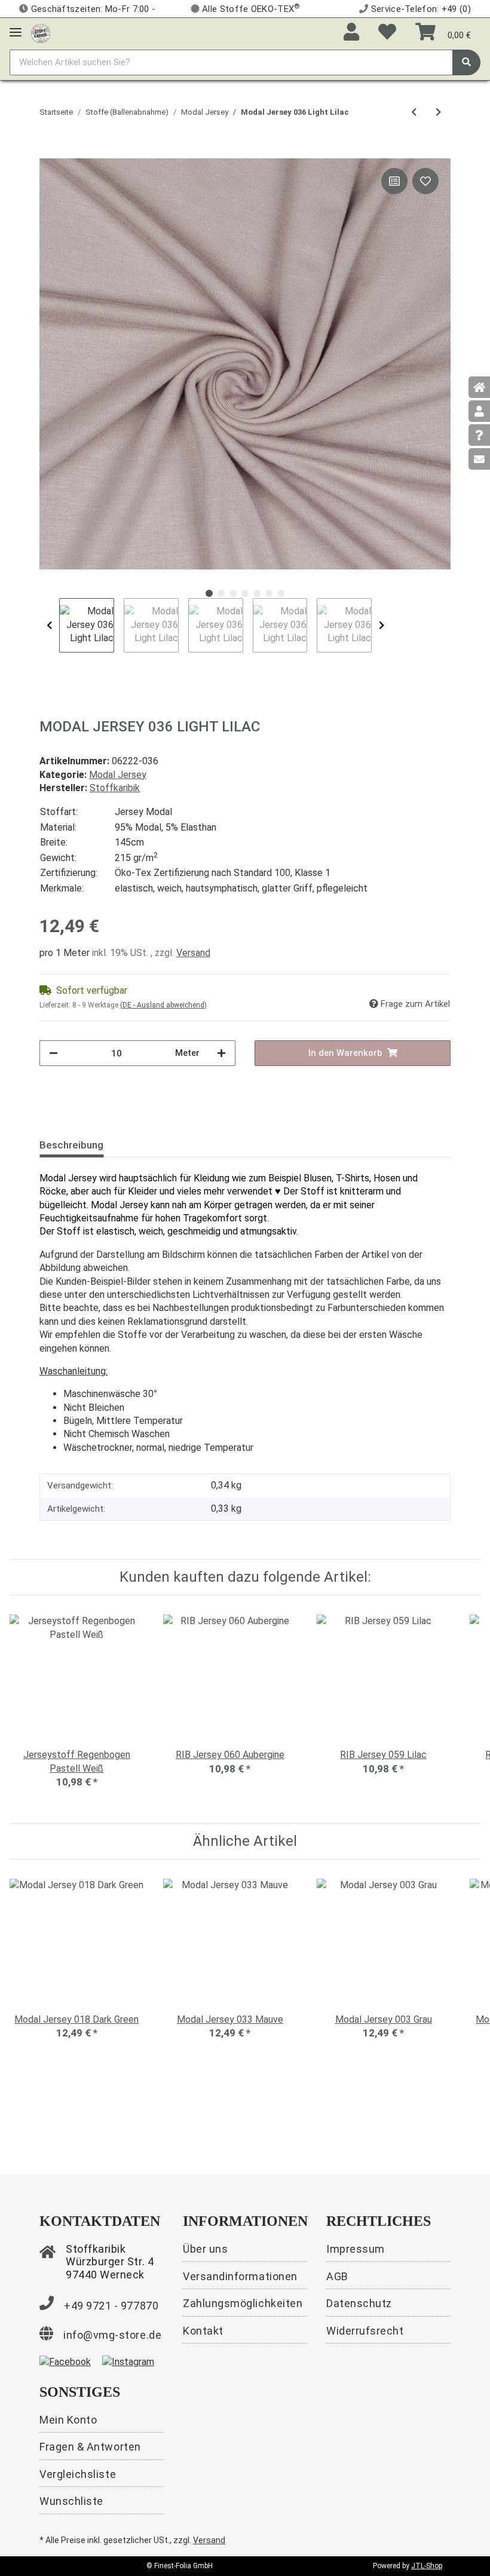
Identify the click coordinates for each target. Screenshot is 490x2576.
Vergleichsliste (78, 2474)
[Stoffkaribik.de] (41, 31)
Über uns (205, 2249)
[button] (351, 33)
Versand (193, 953)
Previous (49, 626)
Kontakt (203, 2331)
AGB (337, 2276)
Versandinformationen (240, 2276)
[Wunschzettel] (387, 33)
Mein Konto (68, 2420)
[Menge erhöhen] (221, 1053)
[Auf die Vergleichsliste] (394, 181)
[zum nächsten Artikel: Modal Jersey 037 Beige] (438, 113)
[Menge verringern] (53, 1053)
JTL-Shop (427, 2566)
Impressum (356, 2249)
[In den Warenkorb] (49, 152)
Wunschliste (71, 2501)
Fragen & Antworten (90, 2447)
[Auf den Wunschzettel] (425, 181)
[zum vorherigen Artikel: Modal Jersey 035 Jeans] (414, 113)
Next (382, 626)
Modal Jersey (118, 775)
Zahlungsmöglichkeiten (243, 2303)
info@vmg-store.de (112, 2335)
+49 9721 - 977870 (111, 2306)
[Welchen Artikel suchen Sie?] (466, 62)
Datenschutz (359, 2303)
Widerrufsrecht (365, 2331)
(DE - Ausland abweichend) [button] (163, 1005)
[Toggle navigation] (16, 27)
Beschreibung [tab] (71, 1145)
